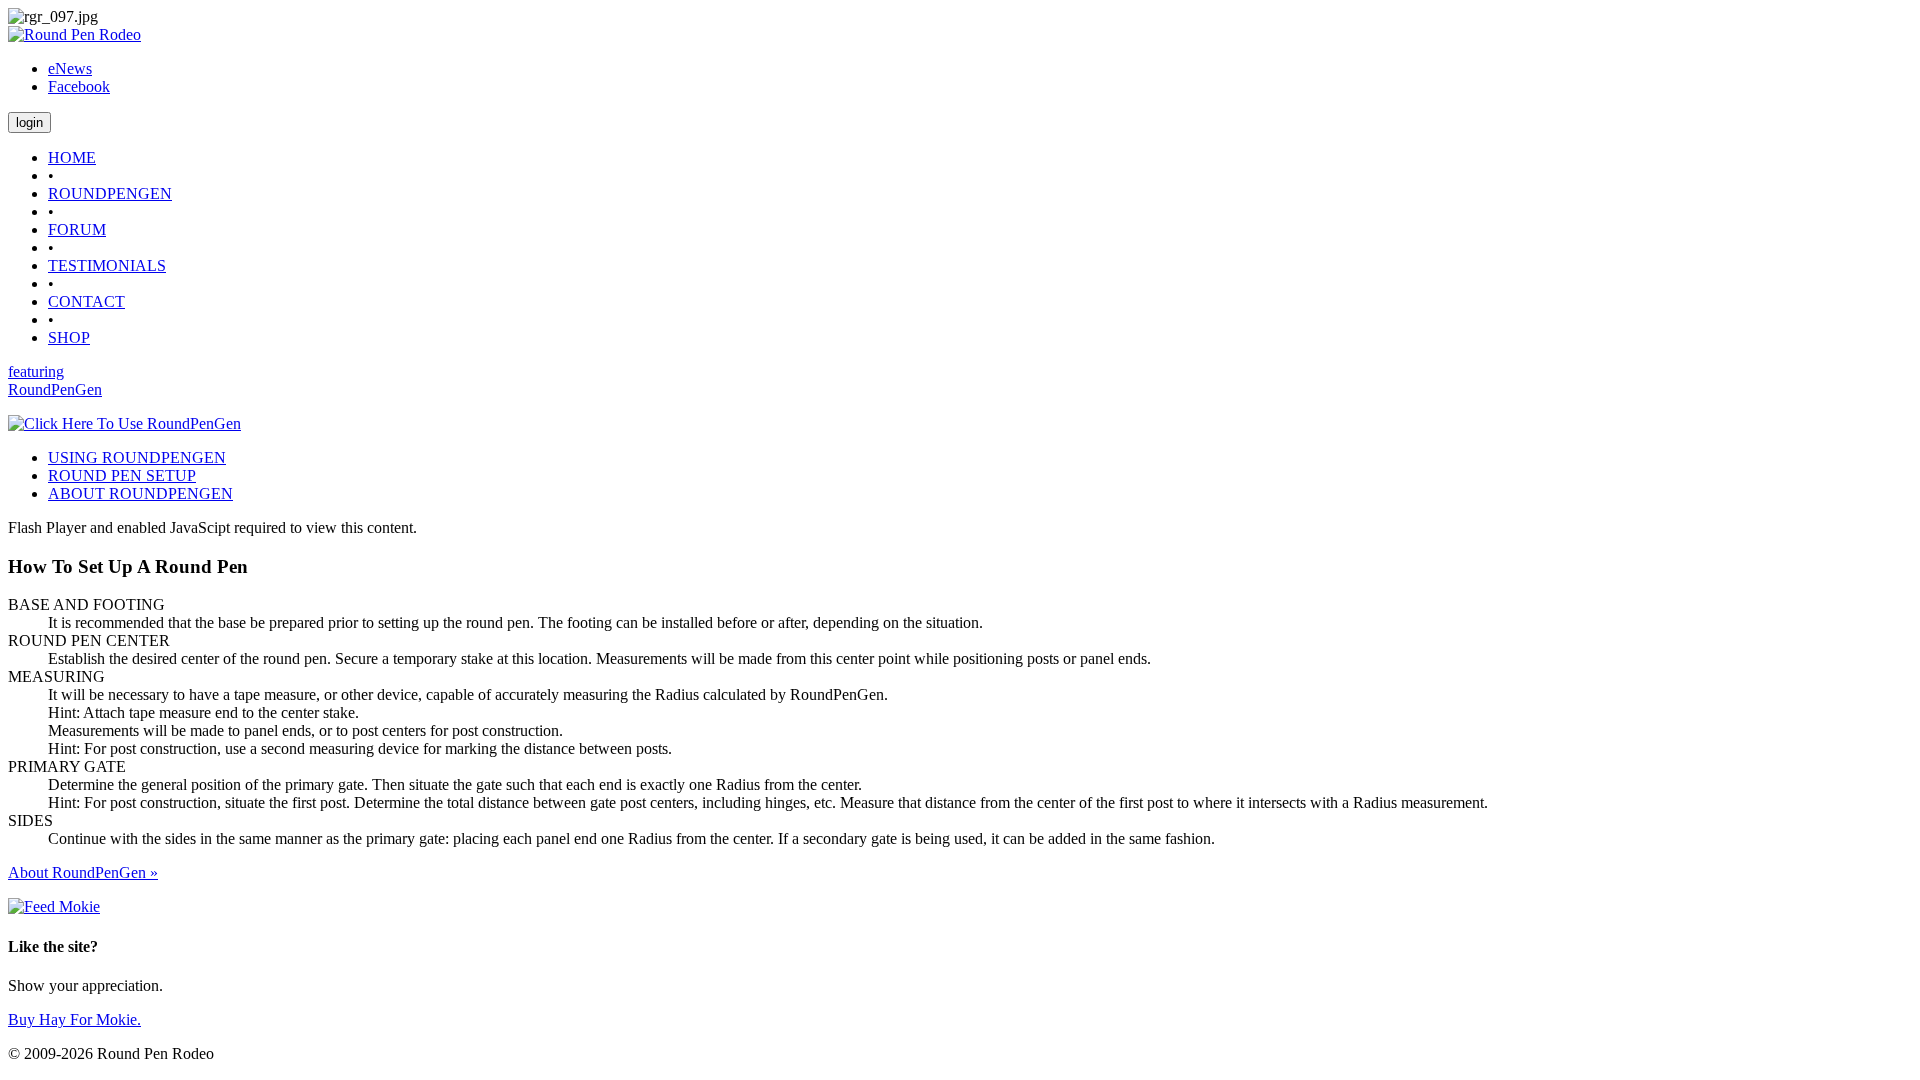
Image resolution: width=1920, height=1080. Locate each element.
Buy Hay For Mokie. (74, 1019)
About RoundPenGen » (83, 872)
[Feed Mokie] (54, 906)
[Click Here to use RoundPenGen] (124, 423)
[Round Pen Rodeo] (74, 34)
